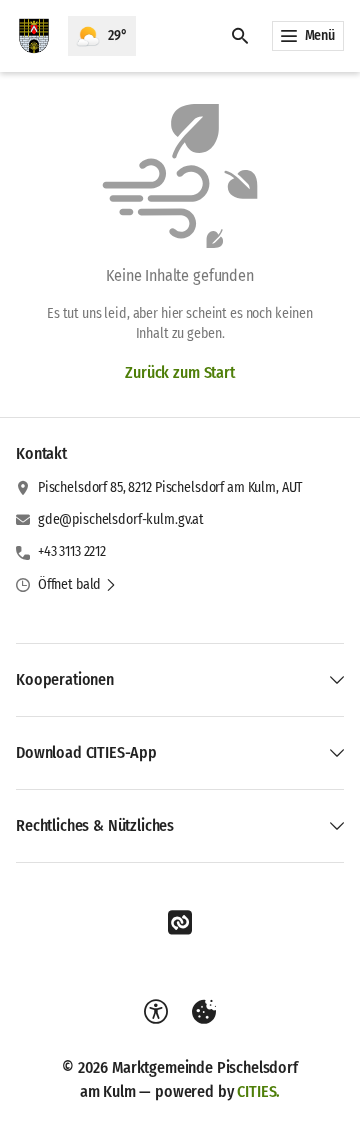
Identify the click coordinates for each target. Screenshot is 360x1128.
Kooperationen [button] (65, 679)
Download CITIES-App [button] (86, 752)
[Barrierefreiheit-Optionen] (156, 1012)
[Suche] (240, 36)
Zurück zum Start (179, 372)
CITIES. (258, 1091)
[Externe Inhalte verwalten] (204, 1012)
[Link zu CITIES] (180, 923)
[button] (77, 585)
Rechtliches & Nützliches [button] (95, 825)
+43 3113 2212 (72, 551)
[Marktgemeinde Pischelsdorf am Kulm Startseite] (34, 36)
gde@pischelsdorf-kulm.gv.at (121, 519)
